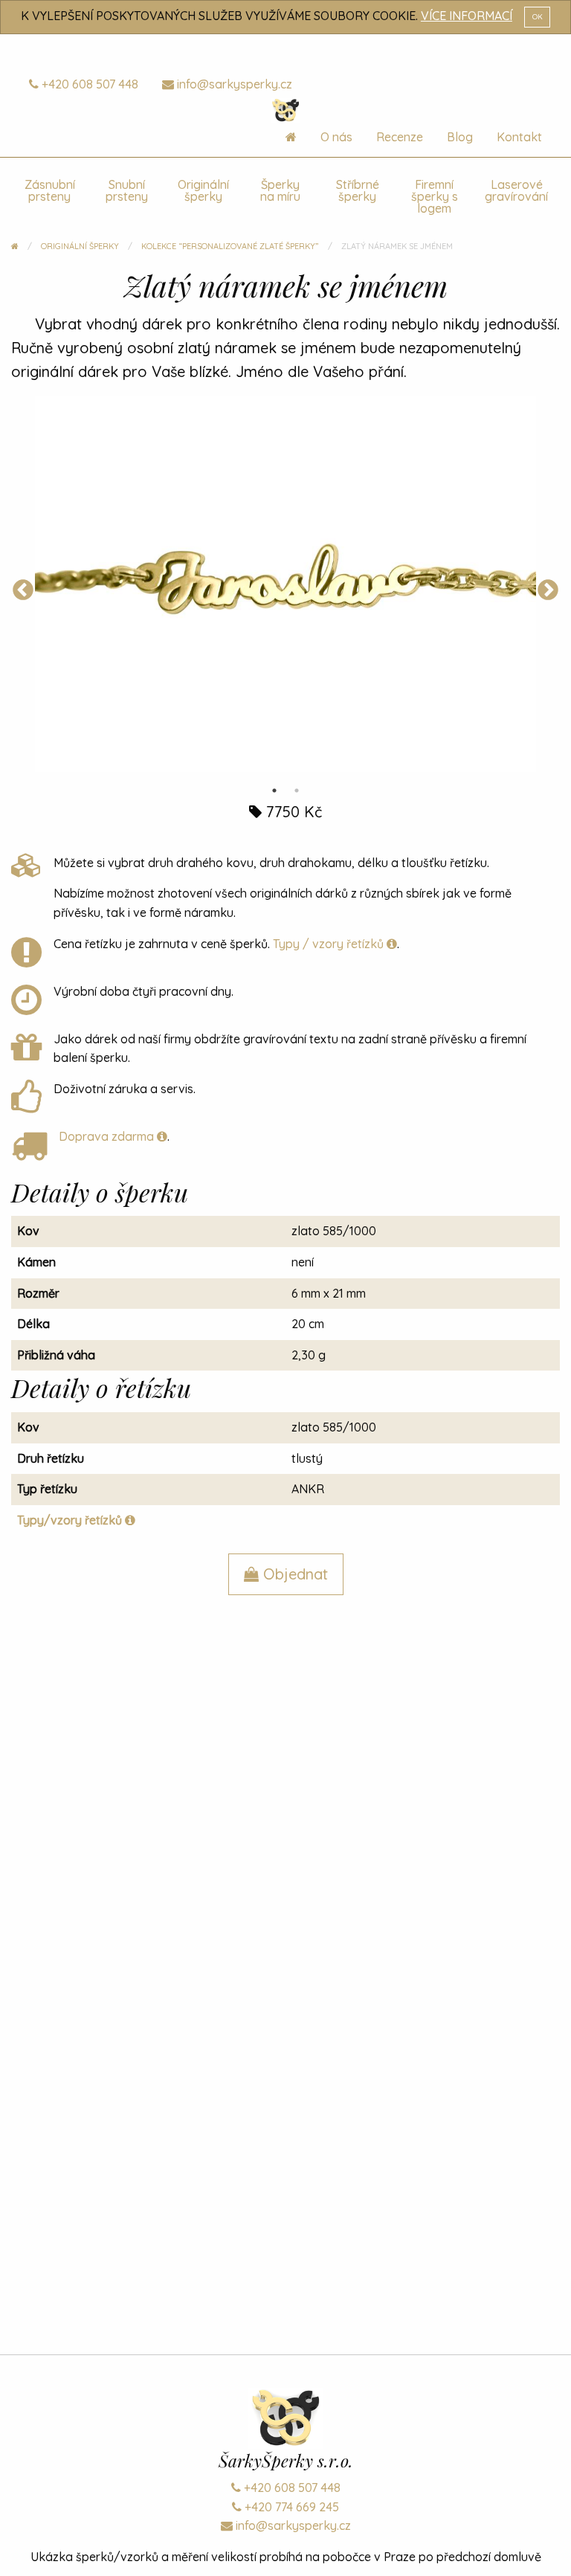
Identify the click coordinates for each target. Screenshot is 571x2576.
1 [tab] (274, 790)
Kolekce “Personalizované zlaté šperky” (230, 246)
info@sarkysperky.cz (233, 84)
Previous (23, 590)
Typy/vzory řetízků (71, 1520)
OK (538, 16)
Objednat (293, 1574)
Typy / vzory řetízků (330, 944)
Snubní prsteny (127, 190)
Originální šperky (203, 190)
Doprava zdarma (108, 1136)
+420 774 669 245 (290, 2507)
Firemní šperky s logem (435, 196)
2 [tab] (297, 790)
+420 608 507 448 (88, 84)
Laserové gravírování (516, 190)
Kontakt (519, 137)
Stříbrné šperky (358, 190)
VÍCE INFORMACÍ (467, 16)
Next (548, 590)
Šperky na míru (280, 190)
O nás (336, 137)
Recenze (400, 137)
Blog (460, 137)
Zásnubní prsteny (50, 190)
